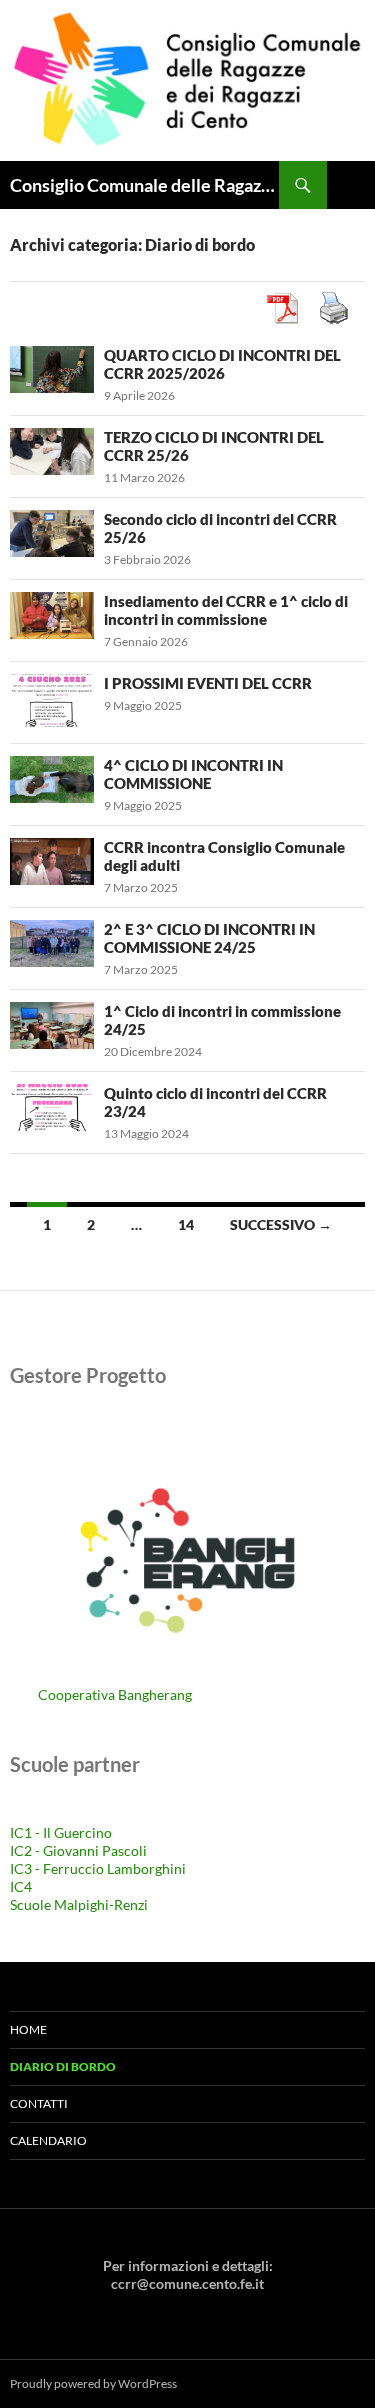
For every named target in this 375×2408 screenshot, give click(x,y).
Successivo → (281, 1224)
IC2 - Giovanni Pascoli (78, 1850)
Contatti (39, 2103)
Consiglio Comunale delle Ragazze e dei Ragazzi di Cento (144, 185)
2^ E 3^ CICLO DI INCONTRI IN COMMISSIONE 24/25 (209, 938)
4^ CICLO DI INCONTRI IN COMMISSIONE (193, 774)
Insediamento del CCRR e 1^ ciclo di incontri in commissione (226, 610)
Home (28, 2029)
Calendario (48, 2140)
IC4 (21, 1886)
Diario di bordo (63, 2066)
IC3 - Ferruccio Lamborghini (98, 1868)
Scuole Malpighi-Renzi (79, 1904)
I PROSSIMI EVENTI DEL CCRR (208, 683)
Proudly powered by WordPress (93, 2383)
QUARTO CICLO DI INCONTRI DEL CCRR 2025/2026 (222, 364)
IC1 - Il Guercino (61, 1832)
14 (186, 1224)
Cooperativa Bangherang (115, 1694)
